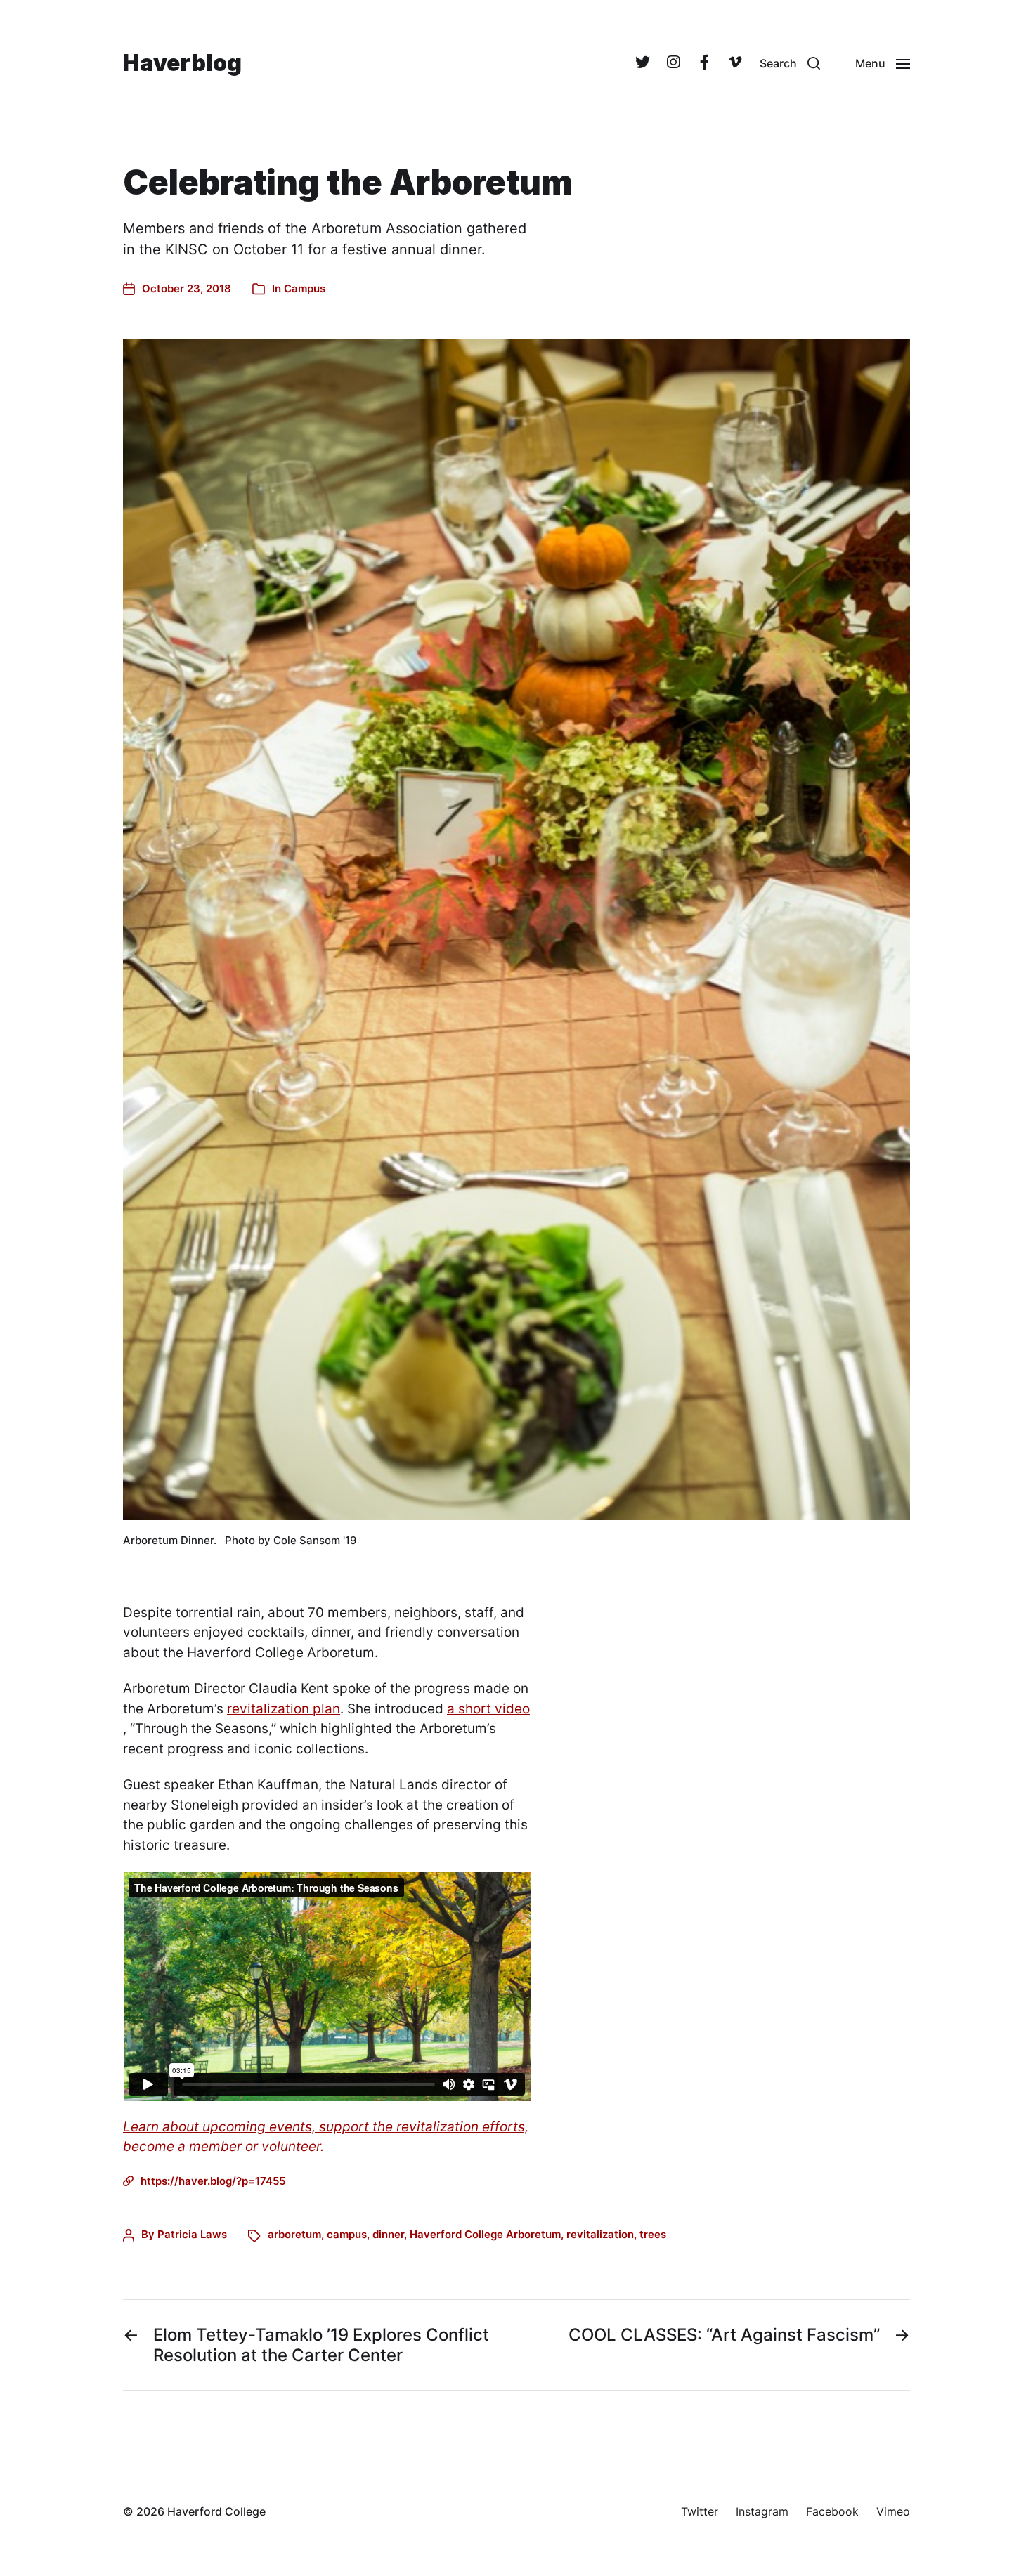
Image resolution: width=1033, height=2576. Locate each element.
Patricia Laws (192, 2234)
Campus (305, 288)
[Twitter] (642, 63)
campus (347, 2234)
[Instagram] (673, 63)
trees (653, 2234)
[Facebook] (704, 63)
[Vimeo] (735, 63)
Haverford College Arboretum (485, 2234)
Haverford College (216, 2511)
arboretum (294, 2234)
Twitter (700, 2511)
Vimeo (893, 2511)
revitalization (600, 2234)
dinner (388, 2234)
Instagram (762, 2511)
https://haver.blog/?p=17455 (213, 2181)
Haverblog (182, 63)
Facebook (832, 2511)
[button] (790, 63)
